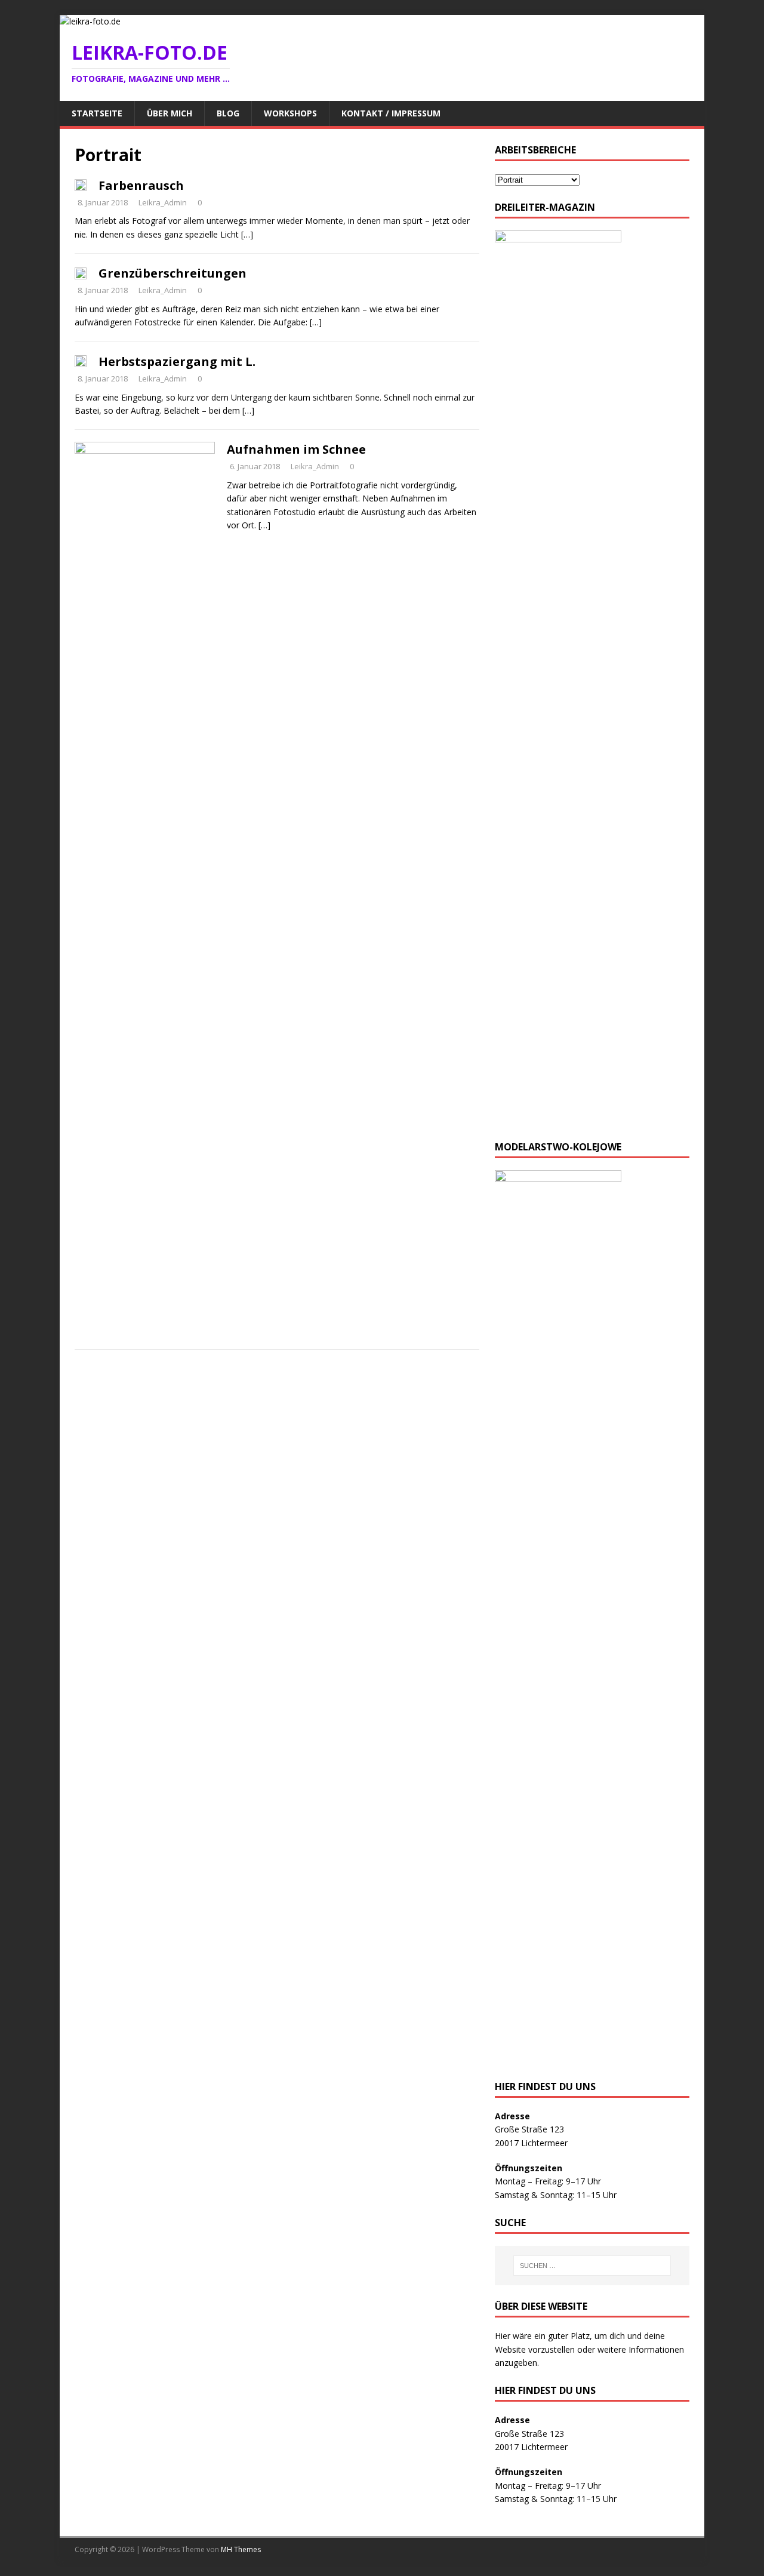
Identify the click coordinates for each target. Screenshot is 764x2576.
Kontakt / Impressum (391, 113)
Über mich (170, 113)
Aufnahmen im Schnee (296, 449)
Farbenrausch (141, 185)
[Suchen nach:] (592, 2266)
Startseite (97, 113)
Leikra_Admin (163, 202)
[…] (247, 234)
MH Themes (241, 2549)
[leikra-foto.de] (90, 21)
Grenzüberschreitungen (172, 273)
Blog (228, 113)
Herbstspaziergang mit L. (177, 361)
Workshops (290, 113)
